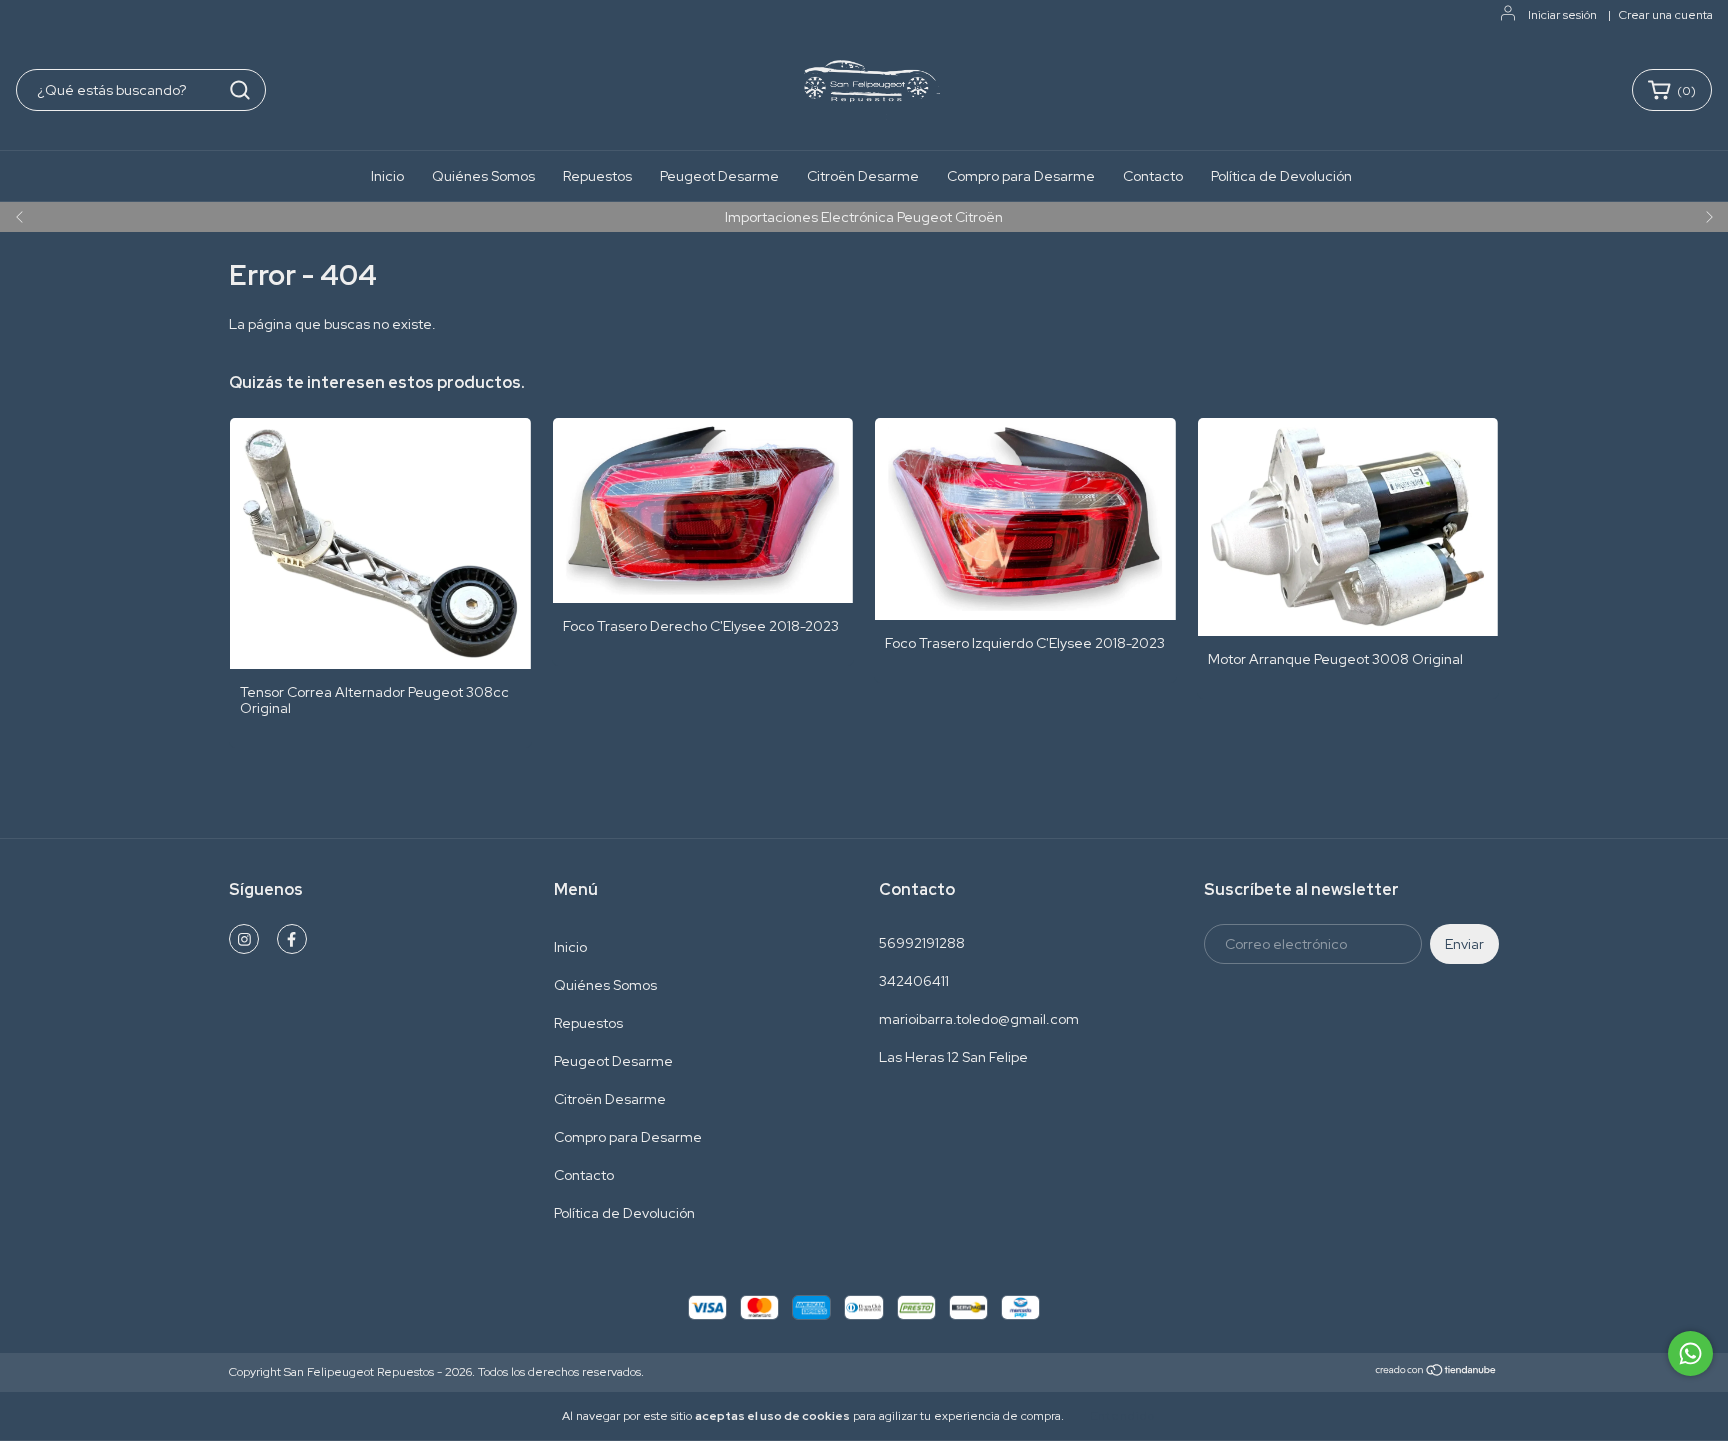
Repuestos (597, 176)
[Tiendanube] (1436, 1373)
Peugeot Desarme (719, 176)
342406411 (914, 981)
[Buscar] (240, 90)
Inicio (387, 176)
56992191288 (922, 943)
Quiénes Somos (483, 176)
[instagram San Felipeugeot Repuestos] (244, 939)
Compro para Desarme (1021, 176)
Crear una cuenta (1666, 15)
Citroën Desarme (863, 176)
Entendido (1122, 1416)
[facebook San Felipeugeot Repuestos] (292, 939)
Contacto (1153, 176)
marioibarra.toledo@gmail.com (979, 1019)
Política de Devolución (1281, 176)
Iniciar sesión (1562, 15)
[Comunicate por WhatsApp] (1690, 1353)
